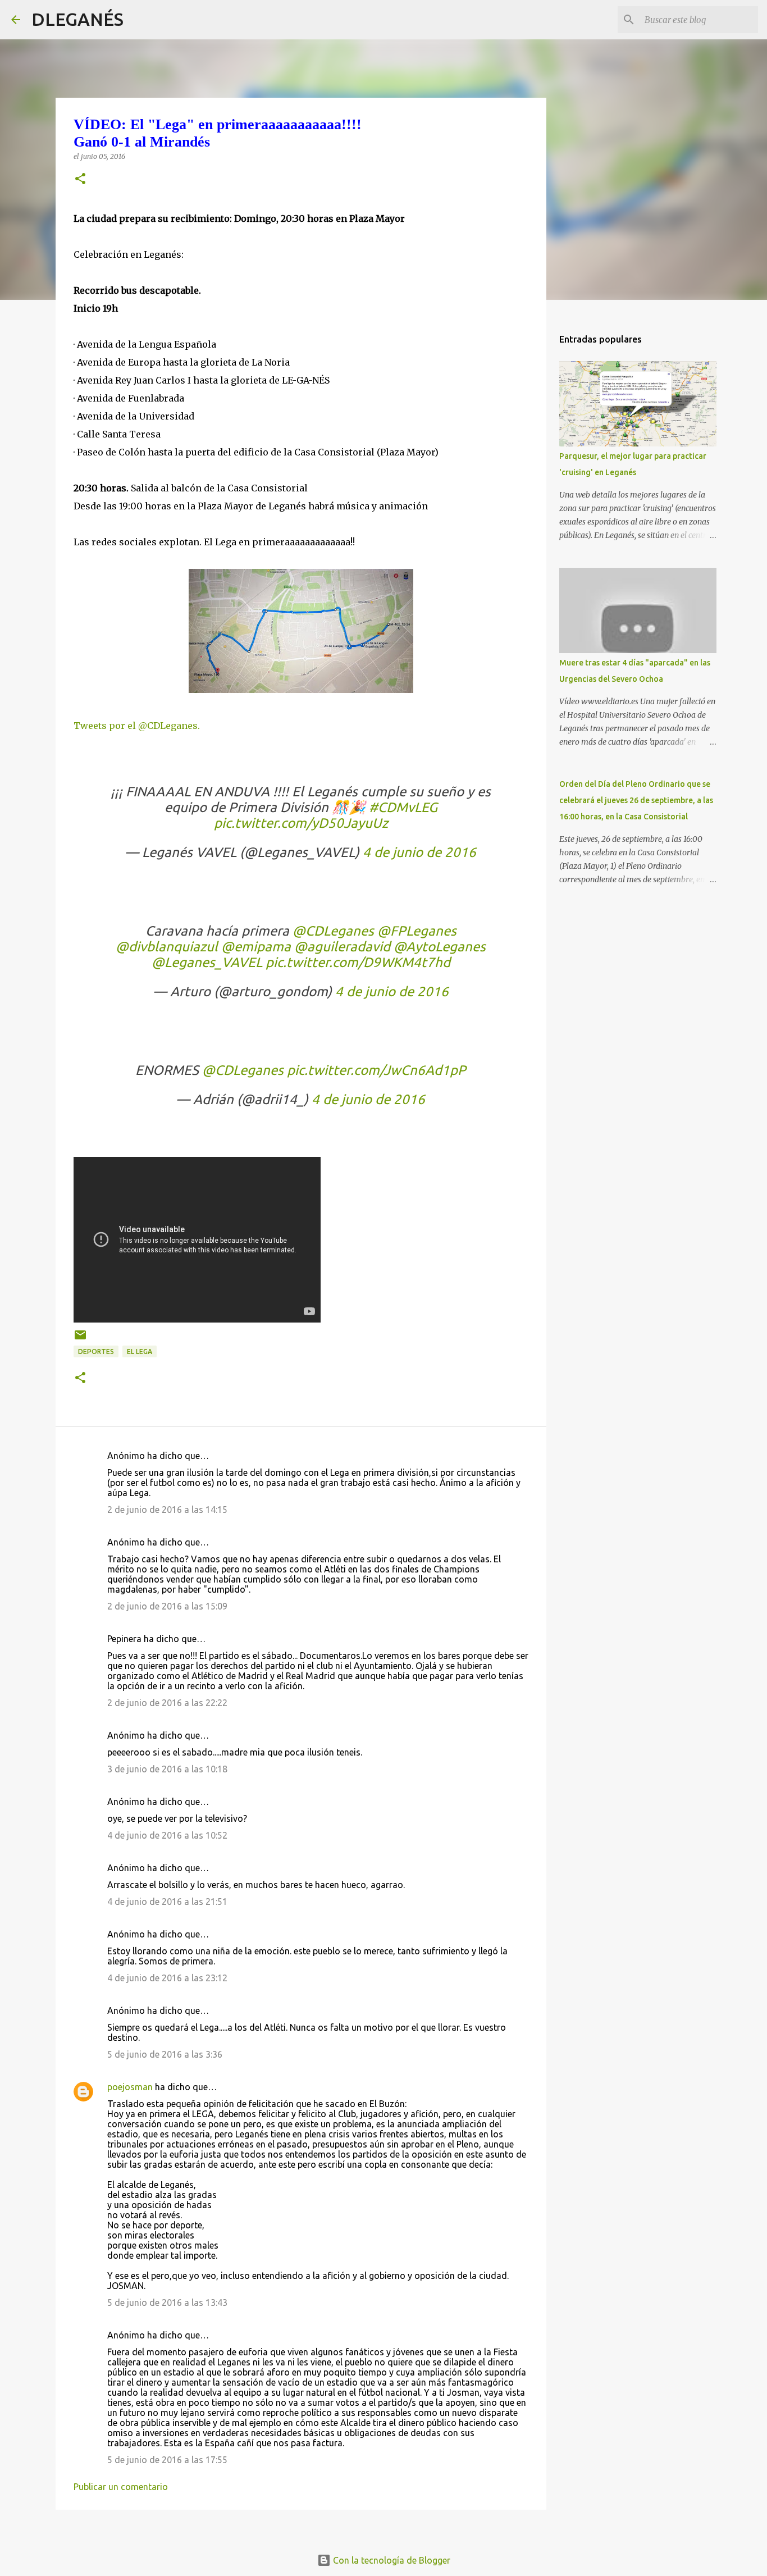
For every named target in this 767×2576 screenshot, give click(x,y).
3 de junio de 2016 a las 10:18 (167, 1769)
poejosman (130, 2087)
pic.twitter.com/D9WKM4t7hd (358, 962)
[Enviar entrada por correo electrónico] (80, 1339)
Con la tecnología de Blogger (391, 2560)
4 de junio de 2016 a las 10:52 (167, 1835)
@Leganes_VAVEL (207, 962)
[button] (80, 179)
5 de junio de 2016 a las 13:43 (167, 2303)
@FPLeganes (417, 931)
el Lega (140, 1351)
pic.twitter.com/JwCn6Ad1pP (376, 1070)
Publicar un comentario (121, 2487)
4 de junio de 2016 (419, 852)
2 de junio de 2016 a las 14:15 (167, 1510)
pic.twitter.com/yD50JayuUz (301, 823)
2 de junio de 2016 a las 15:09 (167, 1606)
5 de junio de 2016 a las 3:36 (165, 2054)
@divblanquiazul (167, 947)
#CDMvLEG (403, 807)
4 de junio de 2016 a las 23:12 (167, 1978)
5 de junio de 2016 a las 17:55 (167, 2460)
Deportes (96, 1351)
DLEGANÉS (77, 19)
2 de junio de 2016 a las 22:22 (167, 1703)
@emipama (256, 947)
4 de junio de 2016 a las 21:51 (167, 1902)
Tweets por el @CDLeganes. (137, 726)
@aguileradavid (342, 947)
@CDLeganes (333, 931)
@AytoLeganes (440, 947)
